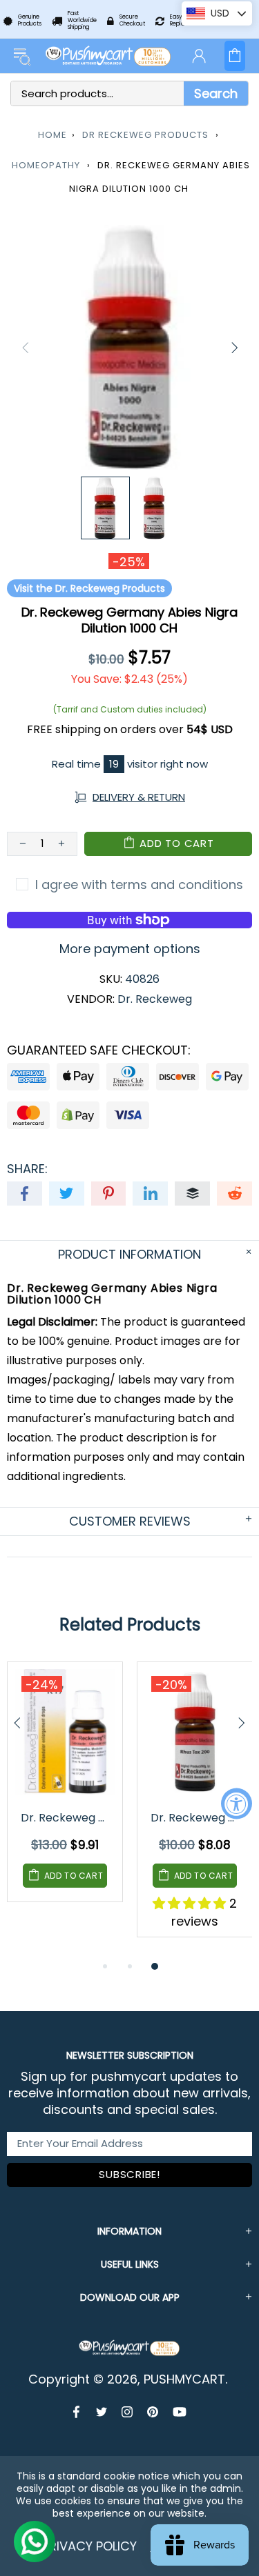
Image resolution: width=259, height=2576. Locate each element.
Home (52, 135)
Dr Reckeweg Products (145, 135)
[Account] (199, 56)
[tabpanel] (65, 1793)
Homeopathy (46, 165)
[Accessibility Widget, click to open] (237, 1803)
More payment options (130, 949)
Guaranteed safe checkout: (99, 1050)
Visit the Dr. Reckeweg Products (89, 588)
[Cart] (235, 56)
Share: (27, 1169)
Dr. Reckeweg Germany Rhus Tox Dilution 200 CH (196, 1818)
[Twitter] (102, 2412)
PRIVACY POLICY (89, 2546)
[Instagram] (127, 2412)
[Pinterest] (153, 2412)
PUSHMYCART (109, 56)
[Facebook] (78, 2412)
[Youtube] (180, 2412)
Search (216, 93)
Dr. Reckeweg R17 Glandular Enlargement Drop (66, 1818)
